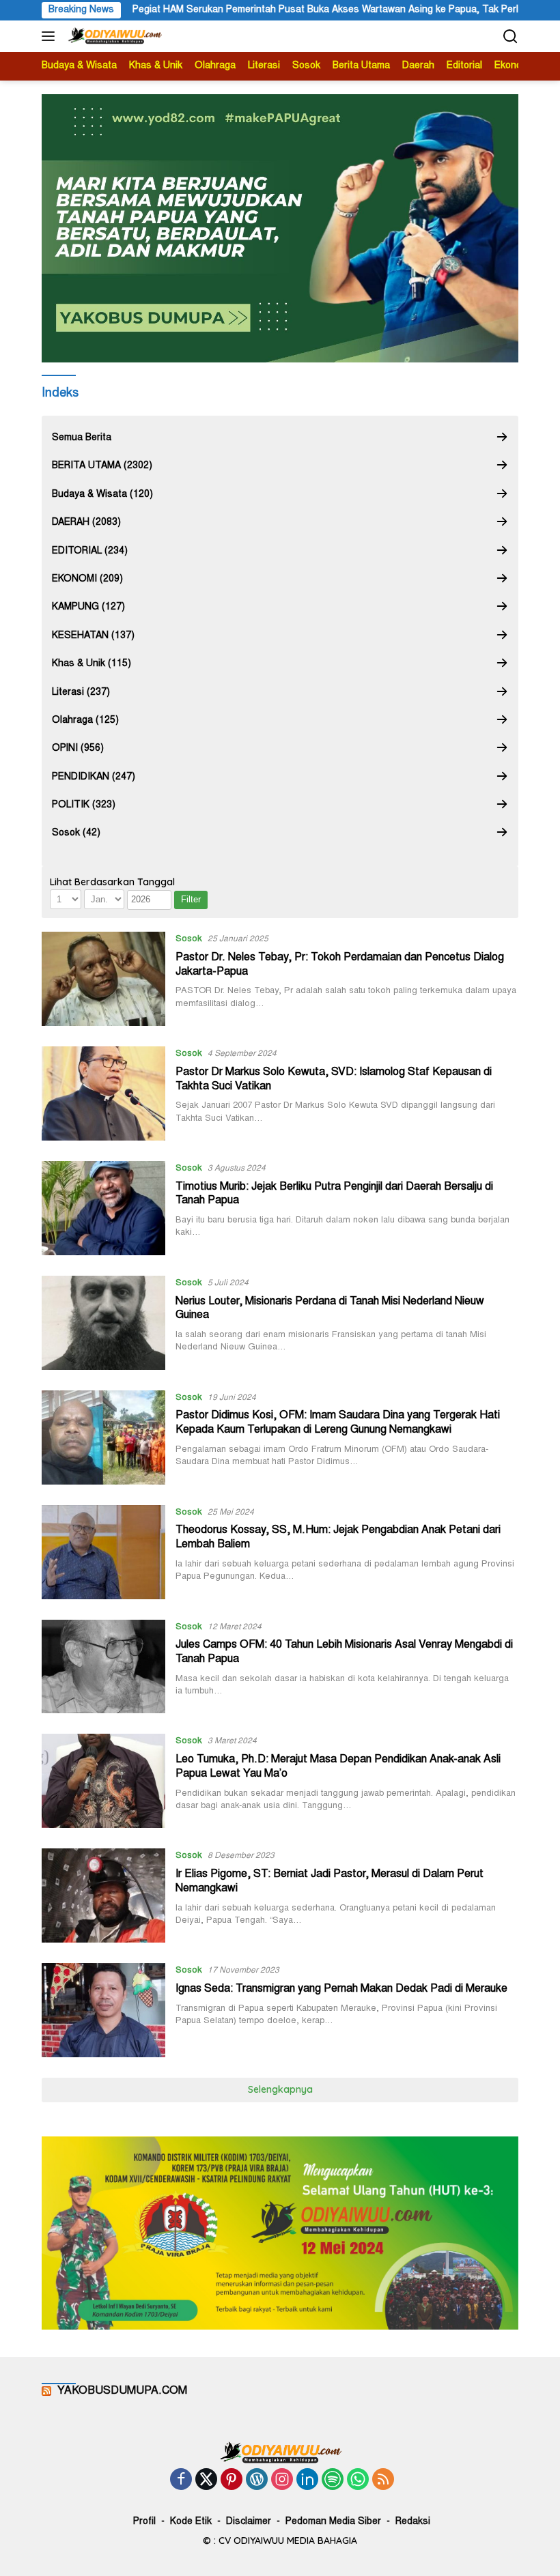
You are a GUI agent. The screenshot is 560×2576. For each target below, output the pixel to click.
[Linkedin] (307, 2481)
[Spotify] (333, 2481)
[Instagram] (282, 2481)
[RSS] (383, 2481)
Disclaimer (249, 2522)
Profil (144, 2522)
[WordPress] (257, 2481)
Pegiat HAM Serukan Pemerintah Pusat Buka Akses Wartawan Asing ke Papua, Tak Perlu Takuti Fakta (312, 10)
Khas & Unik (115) (92, 664)
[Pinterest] (232, 2481)
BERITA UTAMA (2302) (102, 466)
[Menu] (51, 36)
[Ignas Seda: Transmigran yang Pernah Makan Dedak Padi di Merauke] (103, 2010)
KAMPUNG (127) (88, 607)
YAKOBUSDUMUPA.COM (122, 2391)
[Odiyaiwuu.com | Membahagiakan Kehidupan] (113, 36)
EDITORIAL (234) (90, 552)
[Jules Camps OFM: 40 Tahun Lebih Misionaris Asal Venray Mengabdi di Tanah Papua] (103, 1667)
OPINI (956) (78, 749)
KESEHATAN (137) (93, 636)
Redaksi (413, 2522)
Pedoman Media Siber (333, 2522)
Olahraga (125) (85, 721)
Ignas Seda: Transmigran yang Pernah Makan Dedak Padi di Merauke (341, 1989)
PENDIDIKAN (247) (94, 777)
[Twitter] (206, 2481)
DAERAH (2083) (86, 523)
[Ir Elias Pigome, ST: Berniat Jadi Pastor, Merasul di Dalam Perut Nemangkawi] (103, 1895)
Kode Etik (191, 2522)
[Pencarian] (510, 37)
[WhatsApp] (358, 2481)
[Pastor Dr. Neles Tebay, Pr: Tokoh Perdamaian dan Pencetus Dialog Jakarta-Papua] (103, 979)
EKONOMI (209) (87, 579)
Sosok (189, 940)
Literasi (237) (81, 693)
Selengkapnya (280, 2089)
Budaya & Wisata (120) (102, 495)
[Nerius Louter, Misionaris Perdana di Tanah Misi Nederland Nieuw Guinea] (103, 1323)
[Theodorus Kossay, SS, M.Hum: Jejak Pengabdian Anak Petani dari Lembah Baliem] (103, 1552)
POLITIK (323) (84, 805)
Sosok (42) (76, 833)
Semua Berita (82, 438)
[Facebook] (181, 2481)
